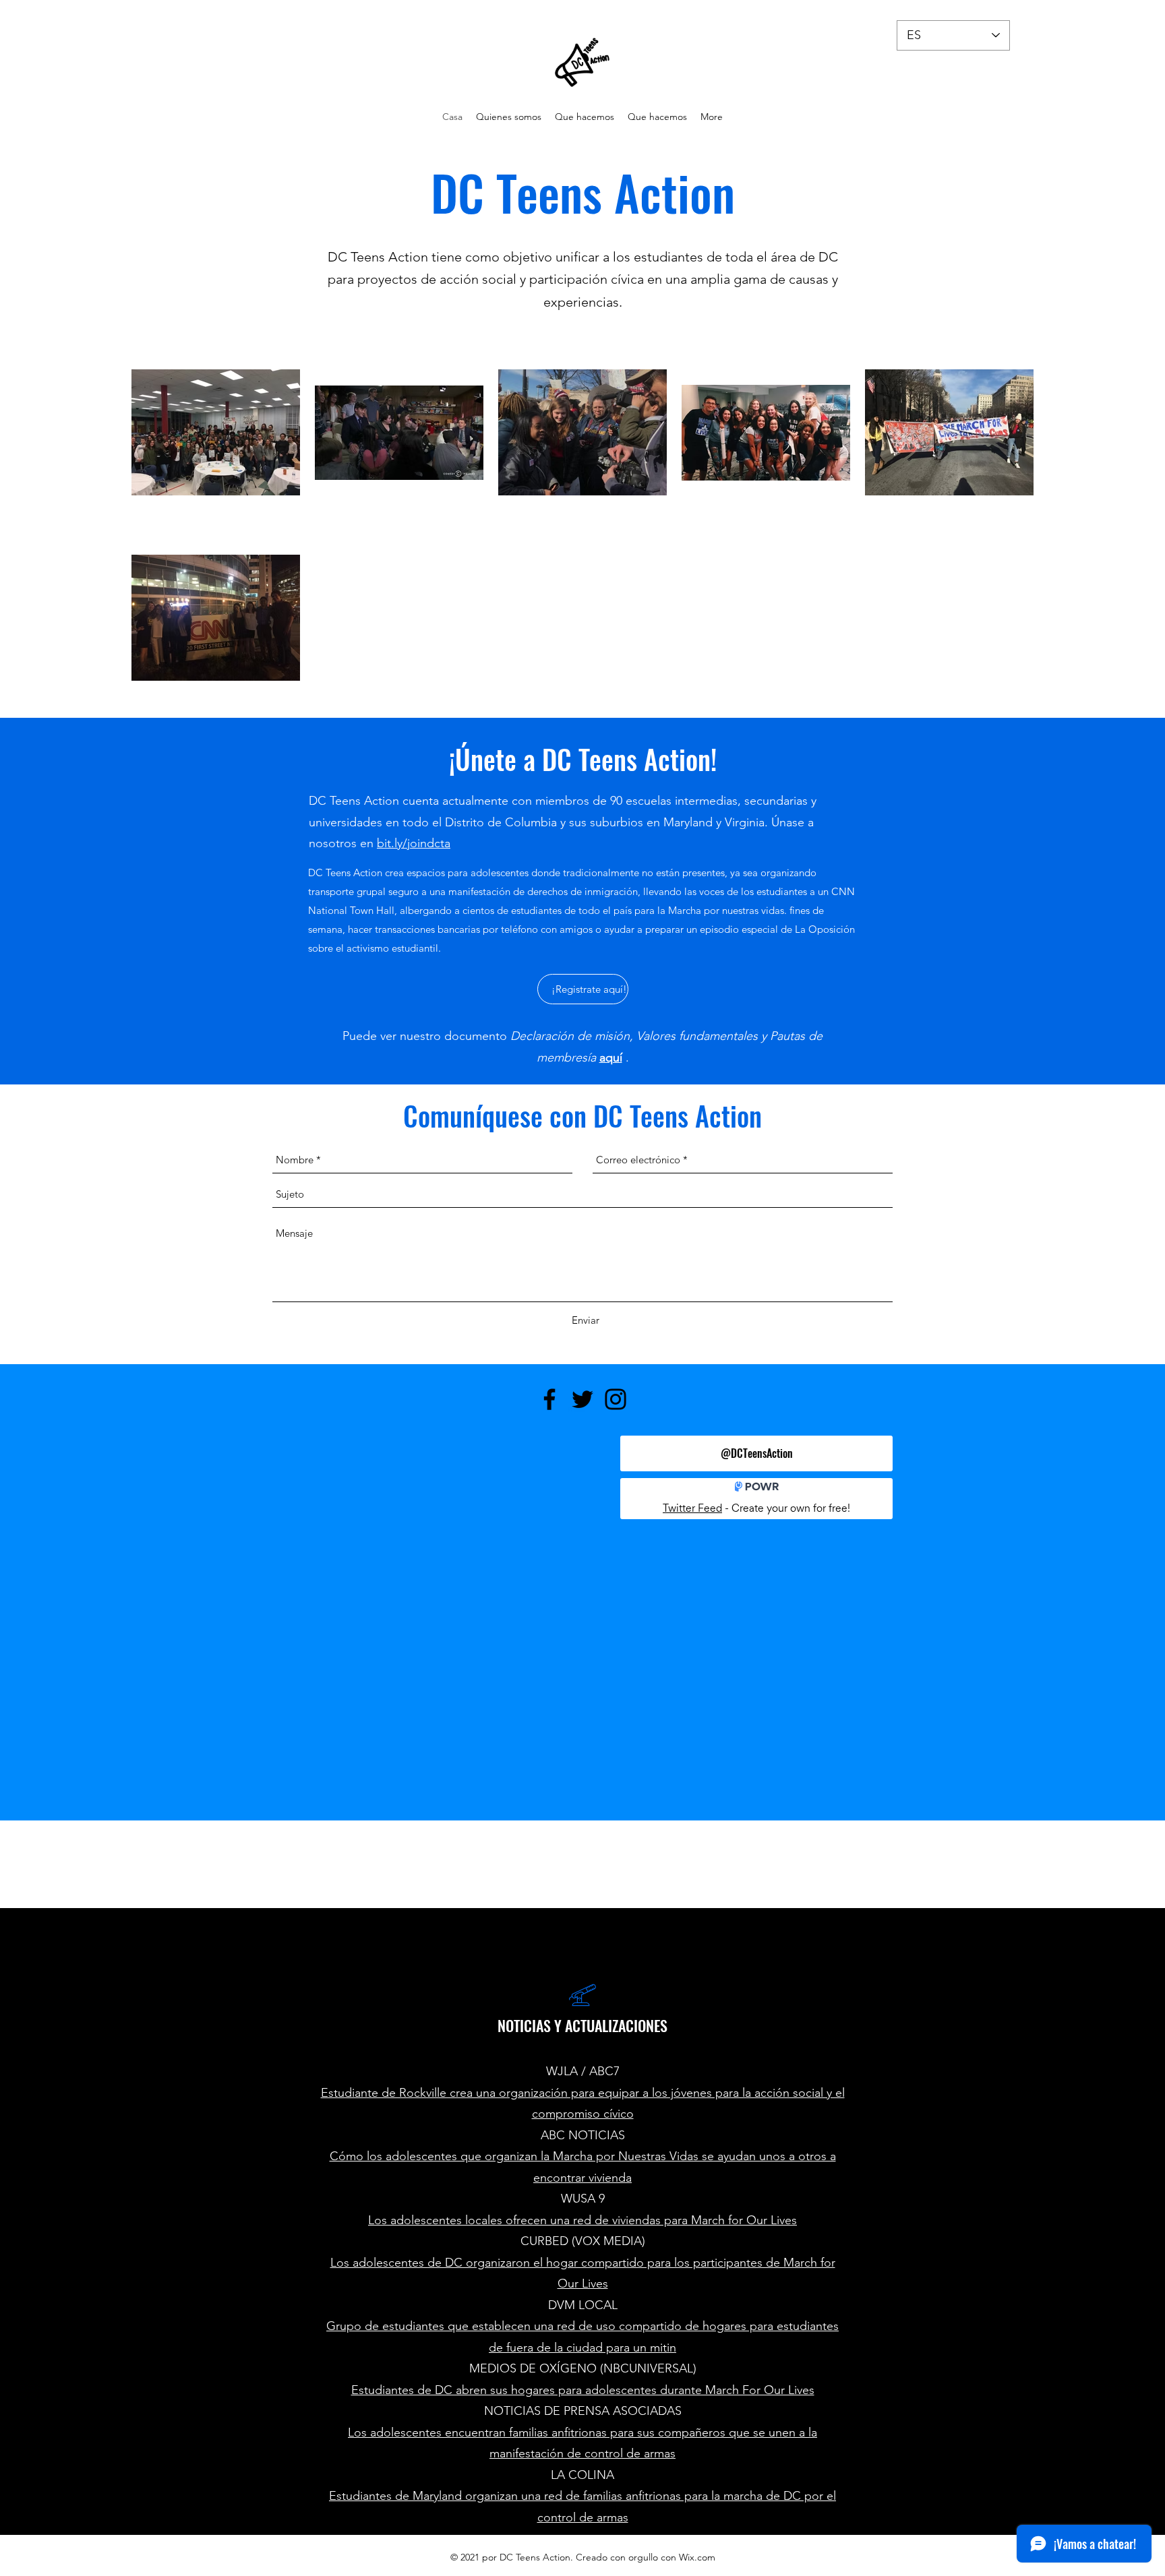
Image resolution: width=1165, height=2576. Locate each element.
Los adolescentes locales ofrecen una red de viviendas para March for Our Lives (582, 2220)
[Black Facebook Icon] (549, 1399)
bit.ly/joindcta (414, 843)
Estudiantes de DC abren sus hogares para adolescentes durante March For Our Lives (583, 2390)
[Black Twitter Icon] (582, 1399)
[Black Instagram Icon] (616, 1399)
